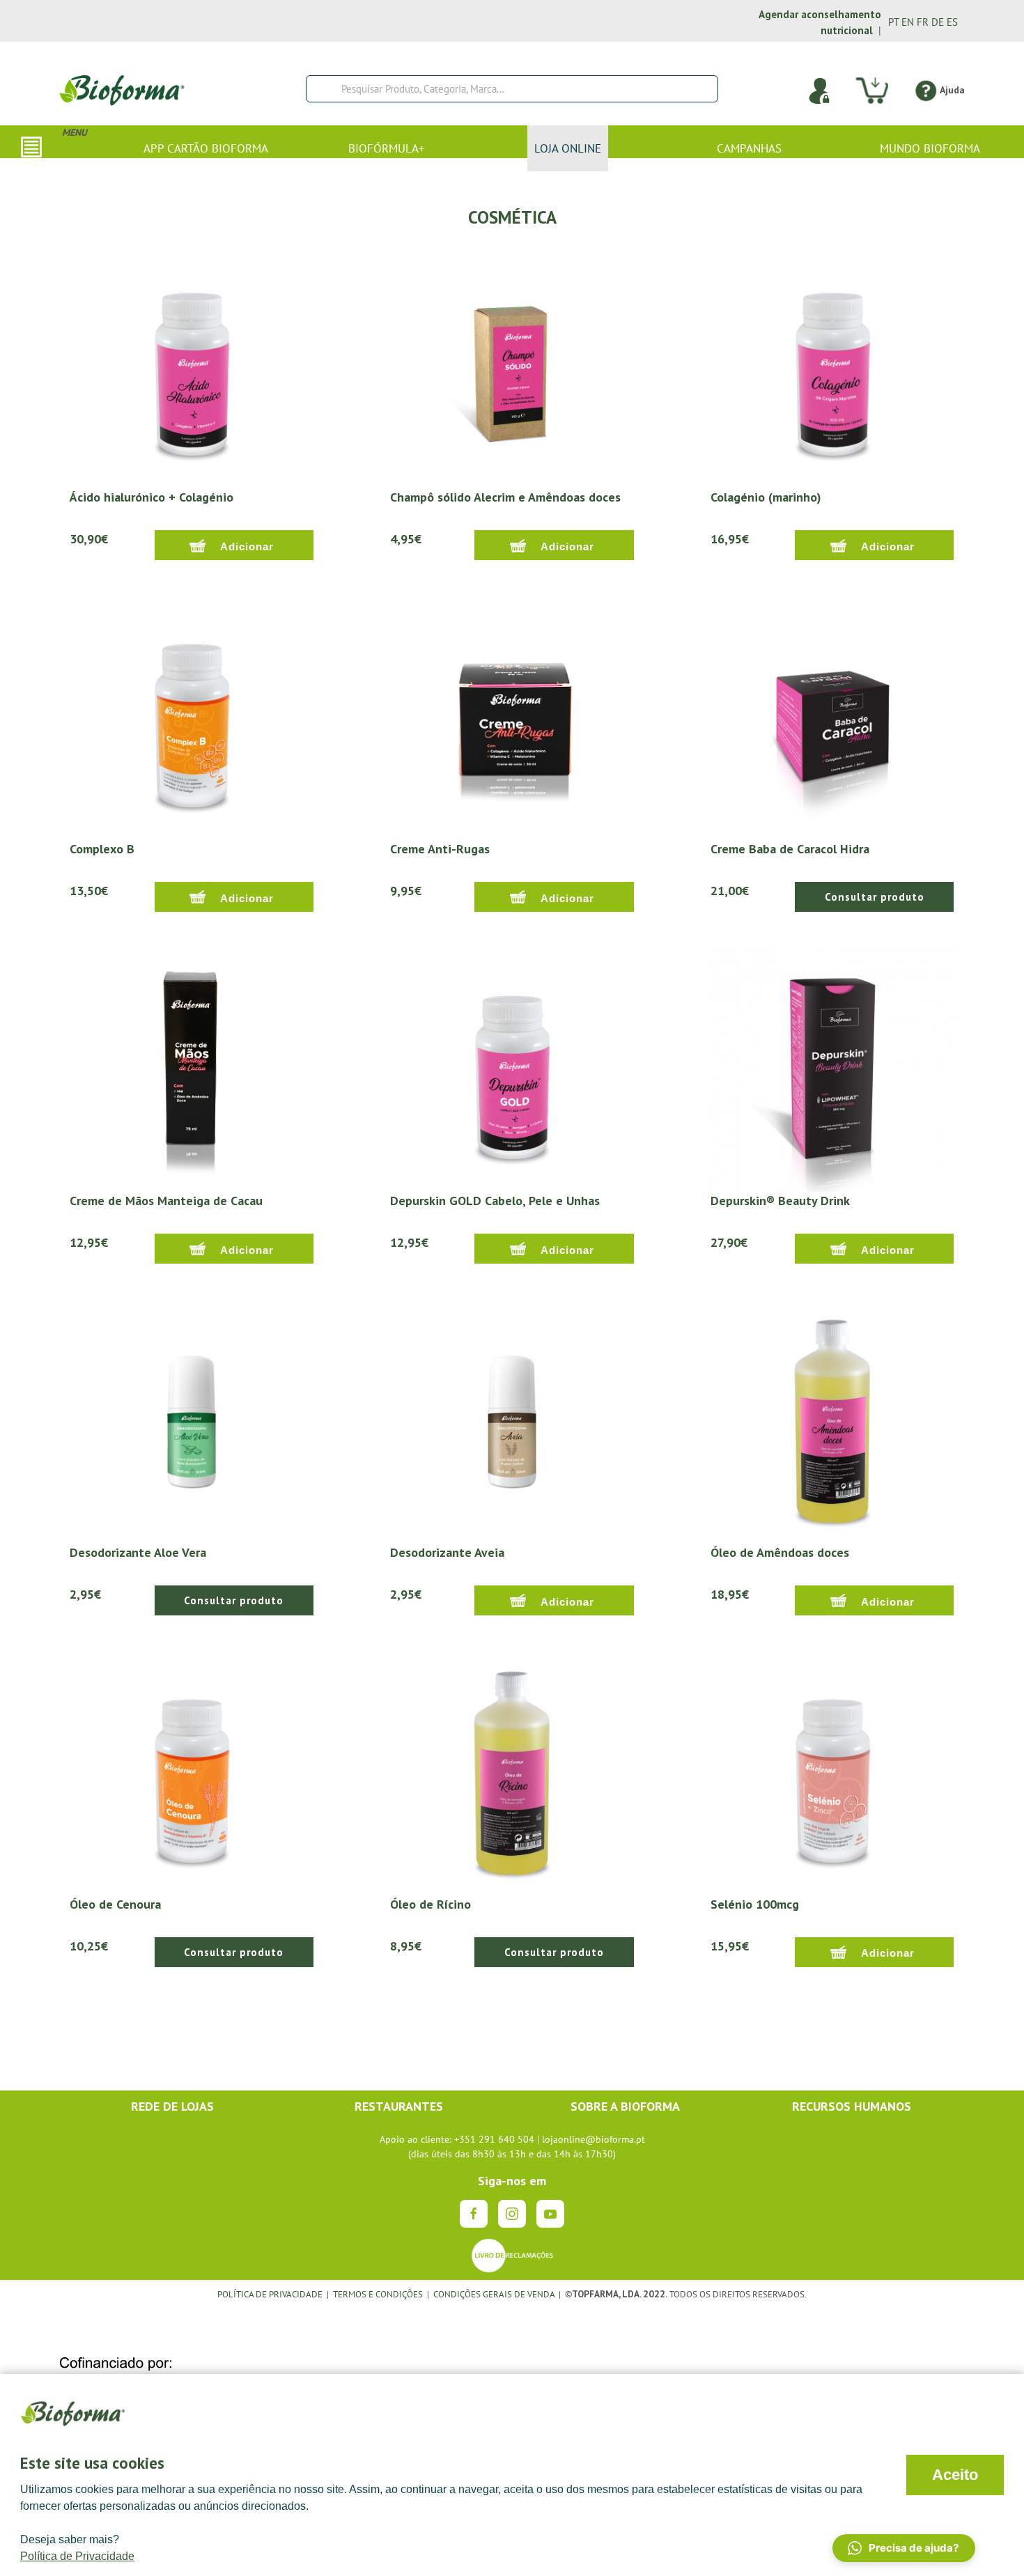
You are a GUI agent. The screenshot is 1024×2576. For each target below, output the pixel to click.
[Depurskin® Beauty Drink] (832, 1069)
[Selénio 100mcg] (832, 1772)
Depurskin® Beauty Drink (780, 1201)
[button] (904, 2548)
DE (938, 22)
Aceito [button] (955, 2475)
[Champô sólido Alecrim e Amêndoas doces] (512, 366)
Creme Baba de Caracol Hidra (790, 849)
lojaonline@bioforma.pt (594, 2139)
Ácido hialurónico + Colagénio (152, 497)
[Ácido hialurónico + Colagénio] (192, 366)
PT (893, 22)
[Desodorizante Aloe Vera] (192, 1420)
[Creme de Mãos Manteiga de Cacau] (192, 1069)
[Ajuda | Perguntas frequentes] (925, 90)
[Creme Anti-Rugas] (512, 717)
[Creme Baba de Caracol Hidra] (832, 717)
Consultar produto (875, 897)
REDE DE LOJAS (172, 2106)
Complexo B (102, 849)
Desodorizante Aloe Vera (138, 1552)
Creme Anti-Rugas (440, 849)
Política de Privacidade (77, 2556)
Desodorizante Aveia (447, 1552)
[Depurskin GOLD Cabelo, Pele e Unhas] (512, 1069)
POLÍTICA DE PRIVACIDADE (270, 2294)
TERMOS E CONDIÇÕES (378, 2294)
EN (908, 22)
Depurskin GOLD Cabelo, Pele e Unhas (495, 1201)
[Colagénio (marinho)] (832, 366)
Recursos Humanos (852, 2106)
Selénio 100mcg (755, 1904)
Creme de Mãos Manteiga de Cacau (166, 1201)
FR (923, 22)
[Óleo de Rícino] (512, 1772)
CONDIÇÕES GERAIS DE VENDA (495, 2294)
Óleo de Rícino (430, 1904)
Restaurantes (399, 2106)
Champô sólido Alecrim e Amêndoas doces (505, 497)
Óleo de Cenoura (115, 1904)
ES (952, 22)
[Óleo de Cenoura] (192, 1772)
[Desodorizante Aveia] (512, 1420)
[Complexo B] (192, 717)
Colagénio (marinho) (766, 497)
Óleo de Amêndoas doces (780, 1552)
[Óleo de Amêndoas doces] (832, 1420)
